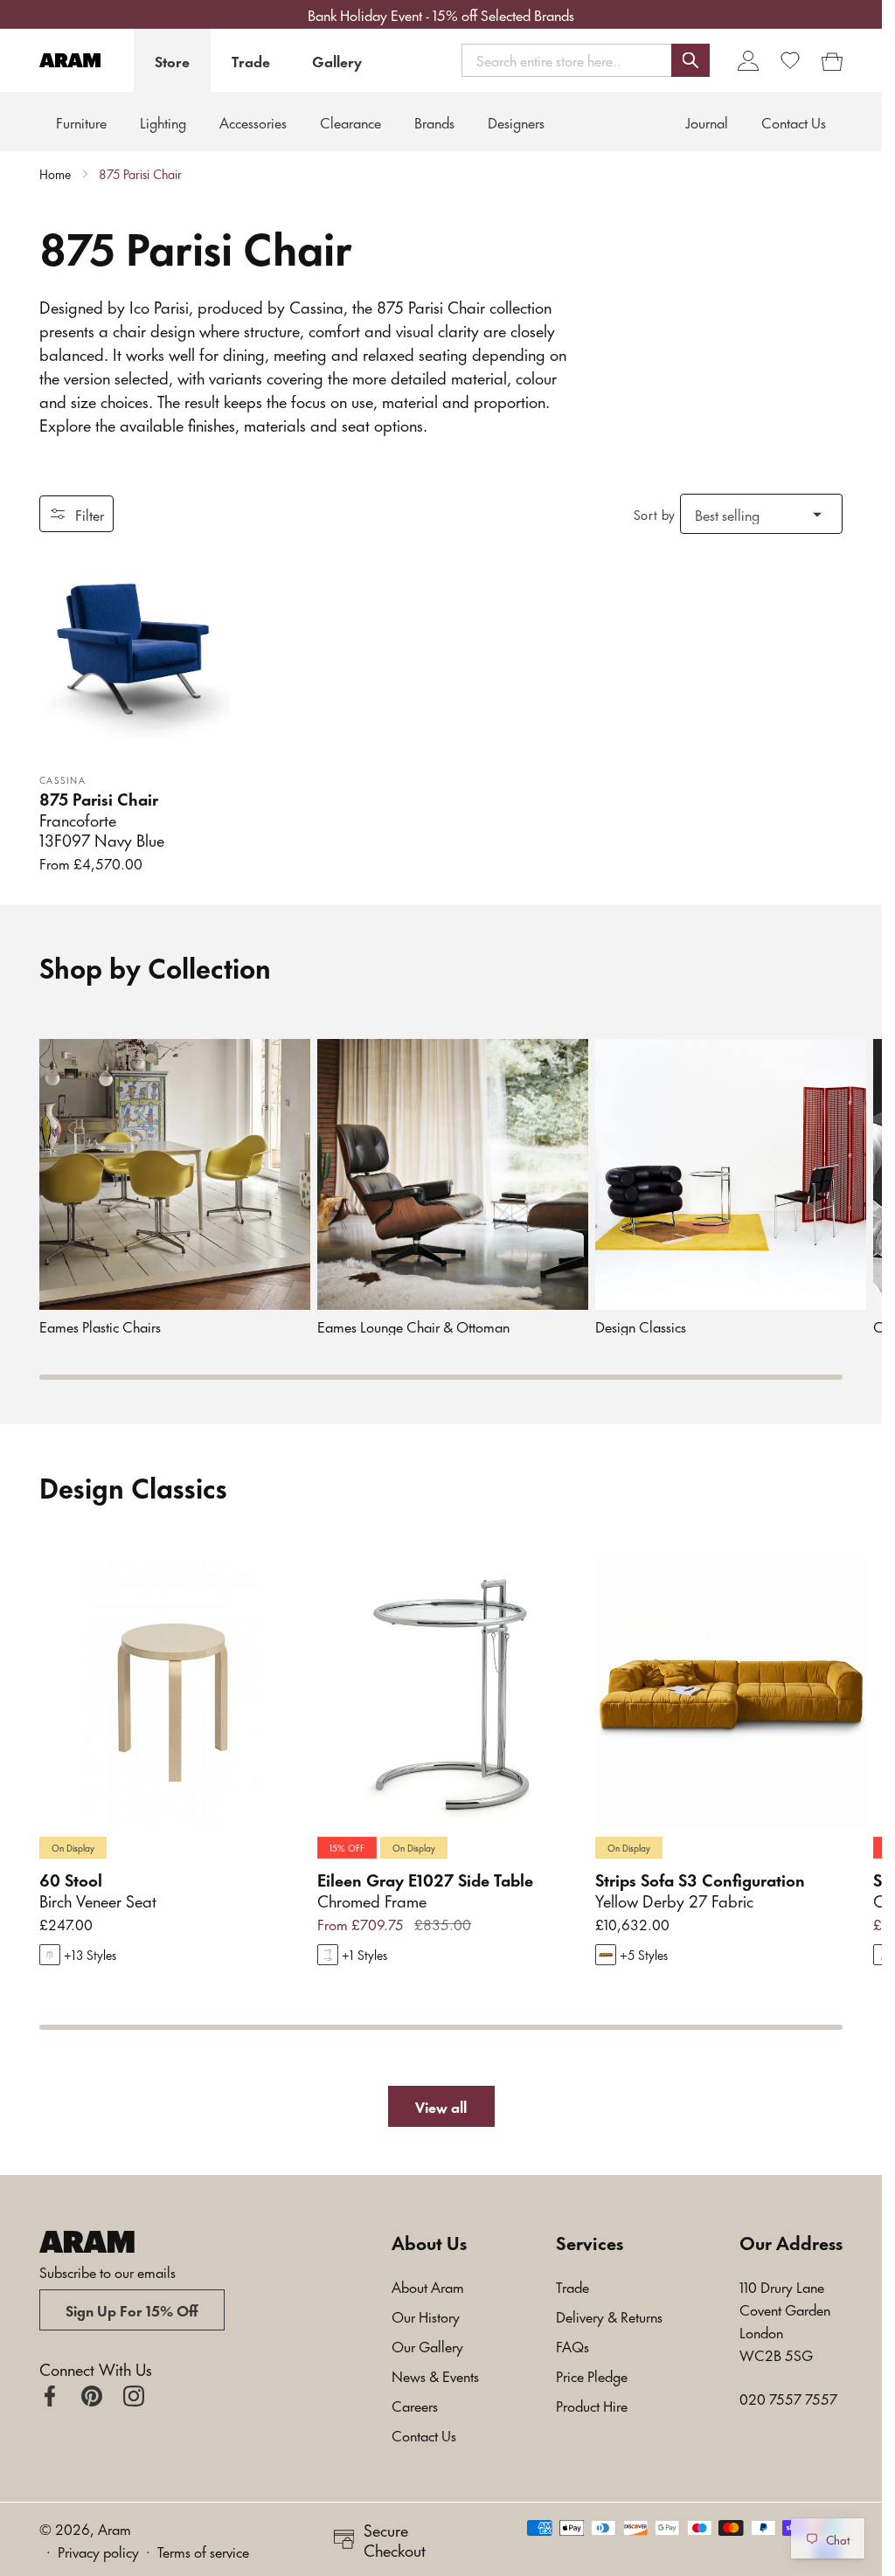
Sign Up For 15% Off (132, 2309)
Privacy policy (98, 2551)
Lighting (163, 121)
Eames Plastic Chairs (100, 1326)
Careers (415, 2405)
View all (441, 2106)
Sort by (655, 514)
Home (55, 174)
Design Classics (641, 1326)
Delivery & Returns (609, 2316)
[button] (586, 60)
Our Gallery (427, 2345)
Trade (251, 60)
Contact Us (424, 2434)
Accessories (253, 121)
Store (172, 60)
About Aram (428, 2286)
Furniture (81, 121)
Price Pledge (592, 2375)
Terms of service (203, 2551)
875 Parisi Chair (140, 174)
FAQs (572, 2345)
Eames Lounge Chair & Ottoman (413, 1326)
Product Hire (592, 2405)
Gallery (337, 60)
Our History (426, 2316)
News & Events (435, 2375)
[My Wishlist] (790, 60)
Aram (114, 2528)
